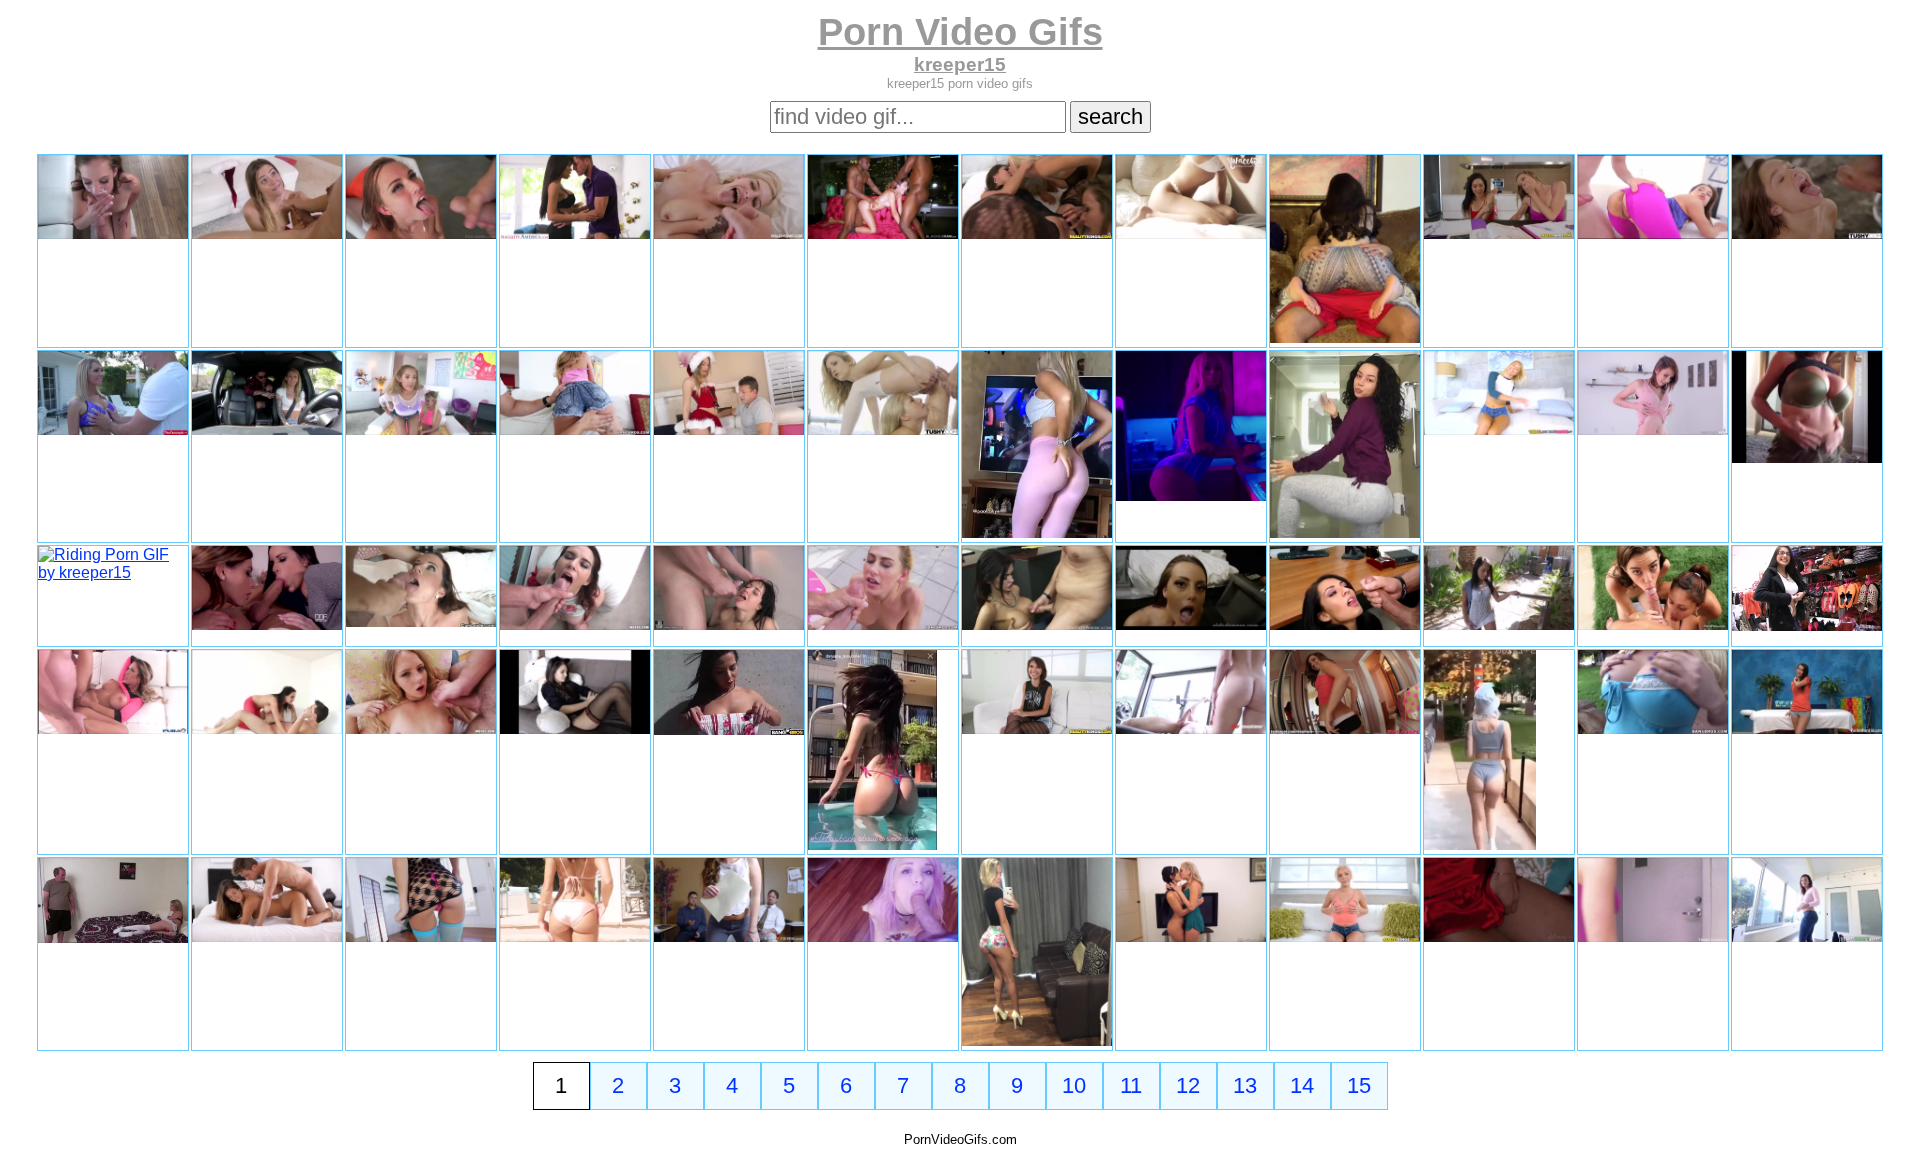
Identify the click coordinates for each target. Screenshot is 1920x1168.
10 (1074, 1085)
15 (1359, 1085)
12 (1188, 1085)
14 (1302, 1085)
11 (1131, 1085)
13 (1245, 1085)
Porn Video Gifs (960, 31)
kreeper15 (960, 64)
